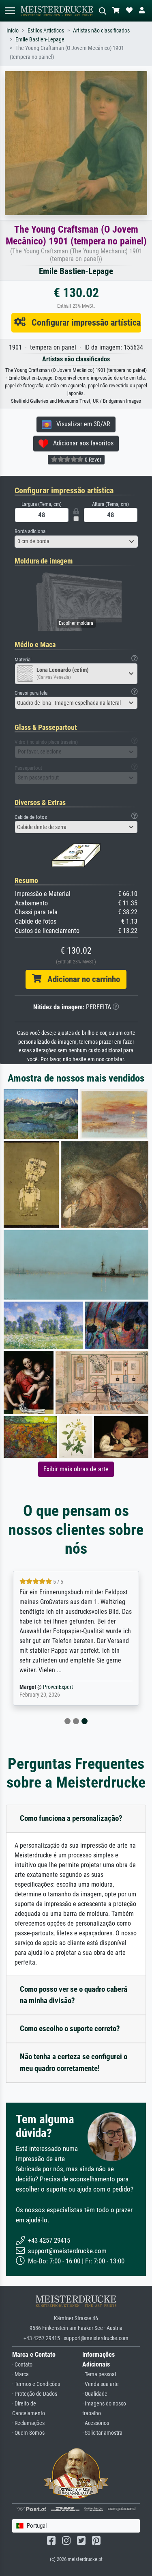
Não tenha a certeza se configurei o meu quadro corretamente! (74, 2062)
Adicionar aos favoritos (81, 443)
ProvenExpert (48, 1687)
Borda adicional (31, 531)
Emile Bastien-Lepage (40, 40)
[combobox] (76, 542)
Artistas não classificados (101, 31)
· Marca (20, 2374)
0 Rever (92, 460)
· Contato (22, 2365)
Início (13, 31)
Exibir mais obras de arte (76, 1469)
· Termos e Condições (36, 2384)
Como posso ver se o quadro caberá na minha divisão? (74, 1995)
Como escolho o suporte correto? (70, 2029)
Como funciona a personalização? (71, 1818)
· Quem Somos (28, 2433)
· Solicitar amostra (102, 2433)
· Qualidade (95, 2394)
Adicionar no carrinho (81, 979)
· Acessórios (96, 2423)
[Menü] (10, 11)
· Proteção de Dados (35, 2394)
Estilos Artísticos (46, 31)
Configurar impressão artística (83, 322)
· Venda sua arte (101, 2384)
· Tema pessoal (99, 2374)
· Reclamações (28, 2423)
